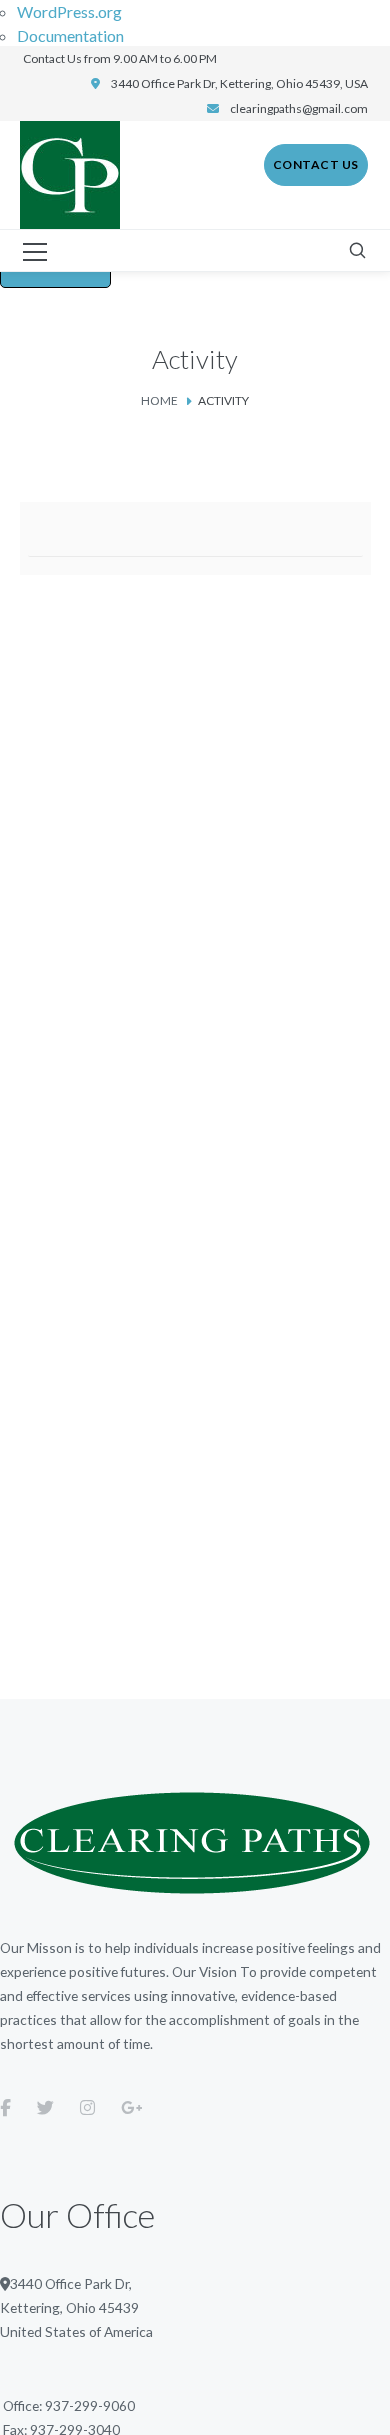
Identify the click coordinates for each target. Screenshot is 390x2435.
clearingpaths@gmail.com (299, 108)
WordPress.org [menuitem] (69, 11)
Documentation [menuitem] (70, 35)
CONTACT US (316, 164)
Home (159, 400)
